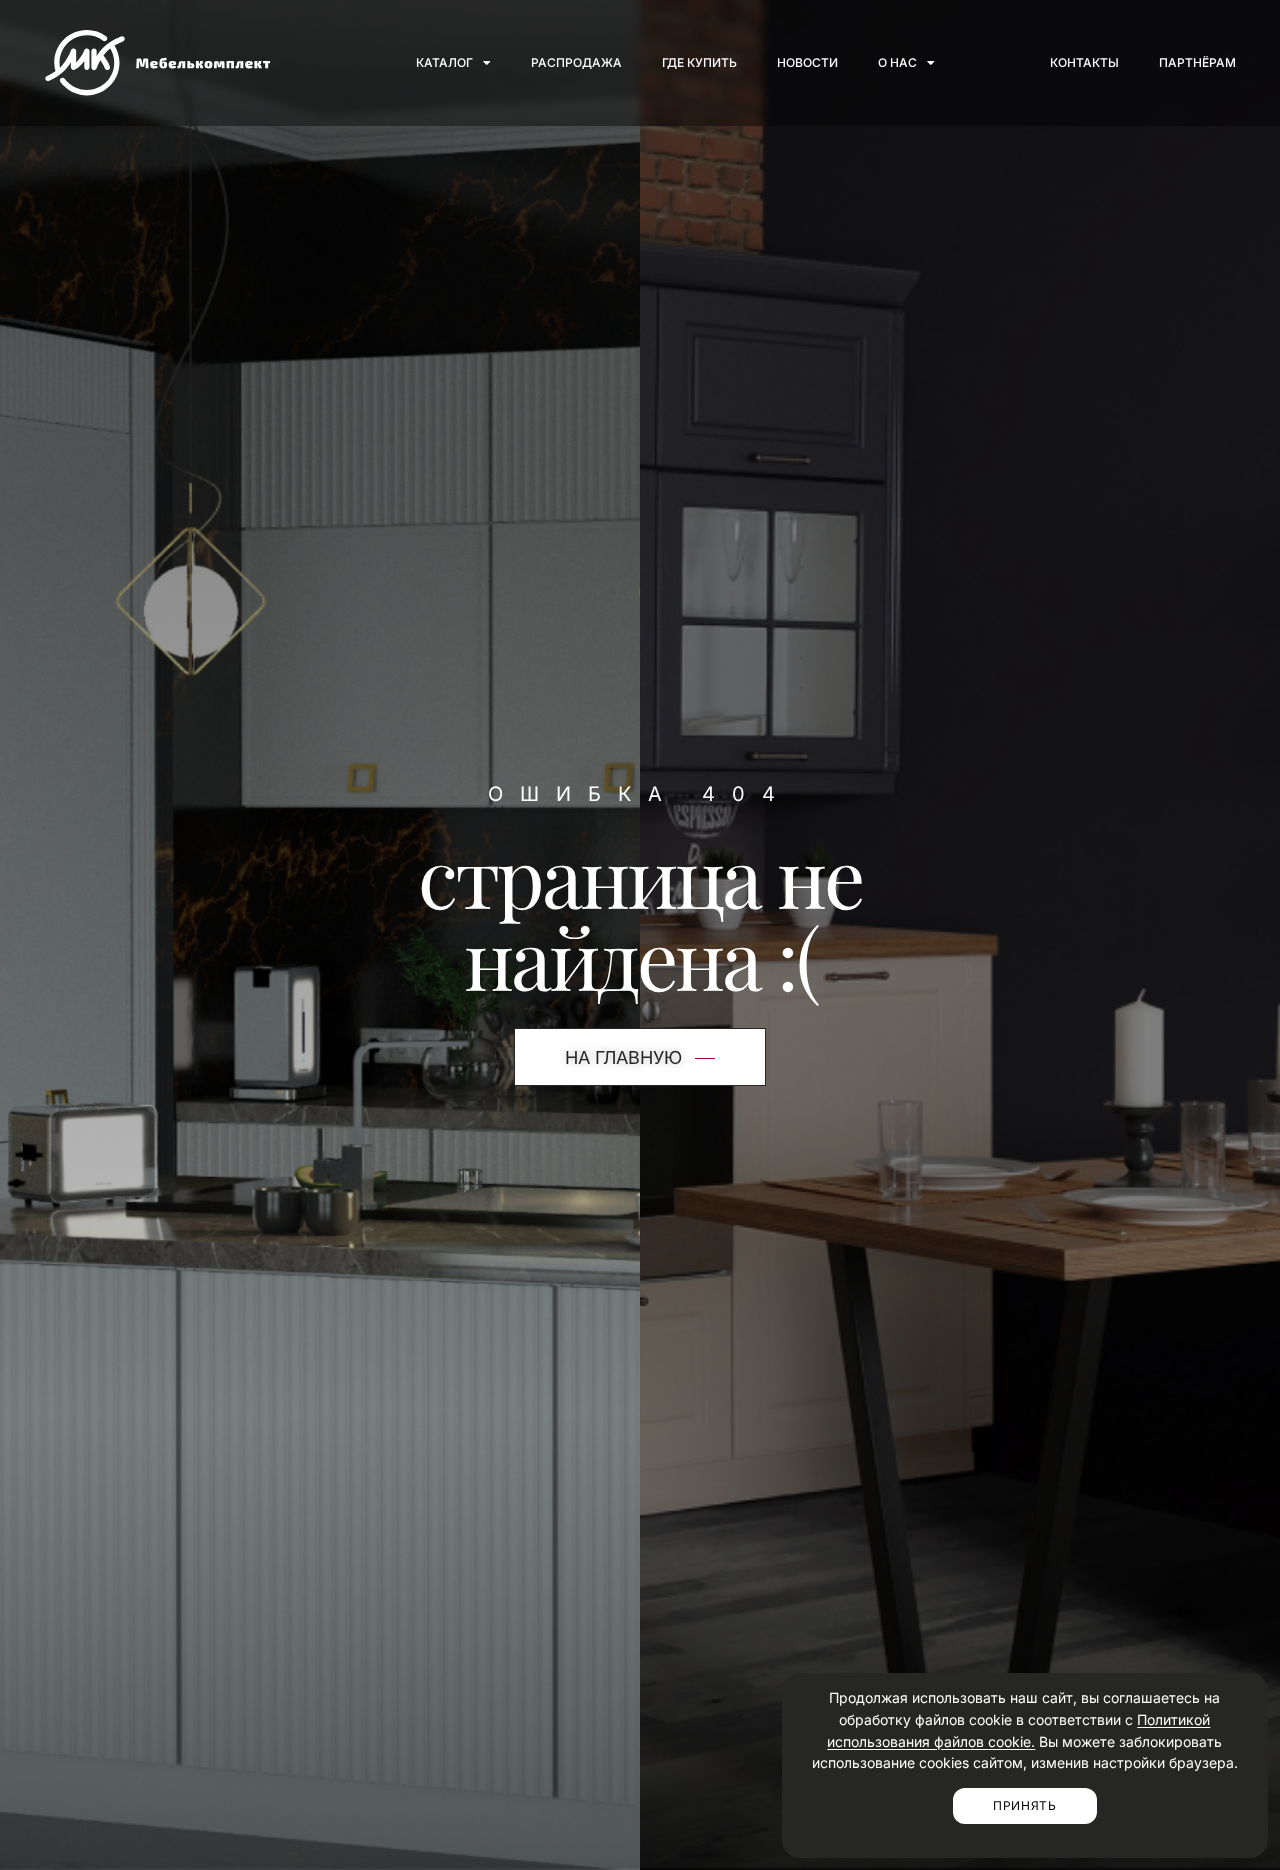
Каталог (444, 62)
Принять (1025, 1805)
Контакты (1084, 62)
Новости (807, 62)
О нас (897, 62)
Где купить (699, 62)
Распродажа (576, 62)
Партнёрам (1197, 62)
